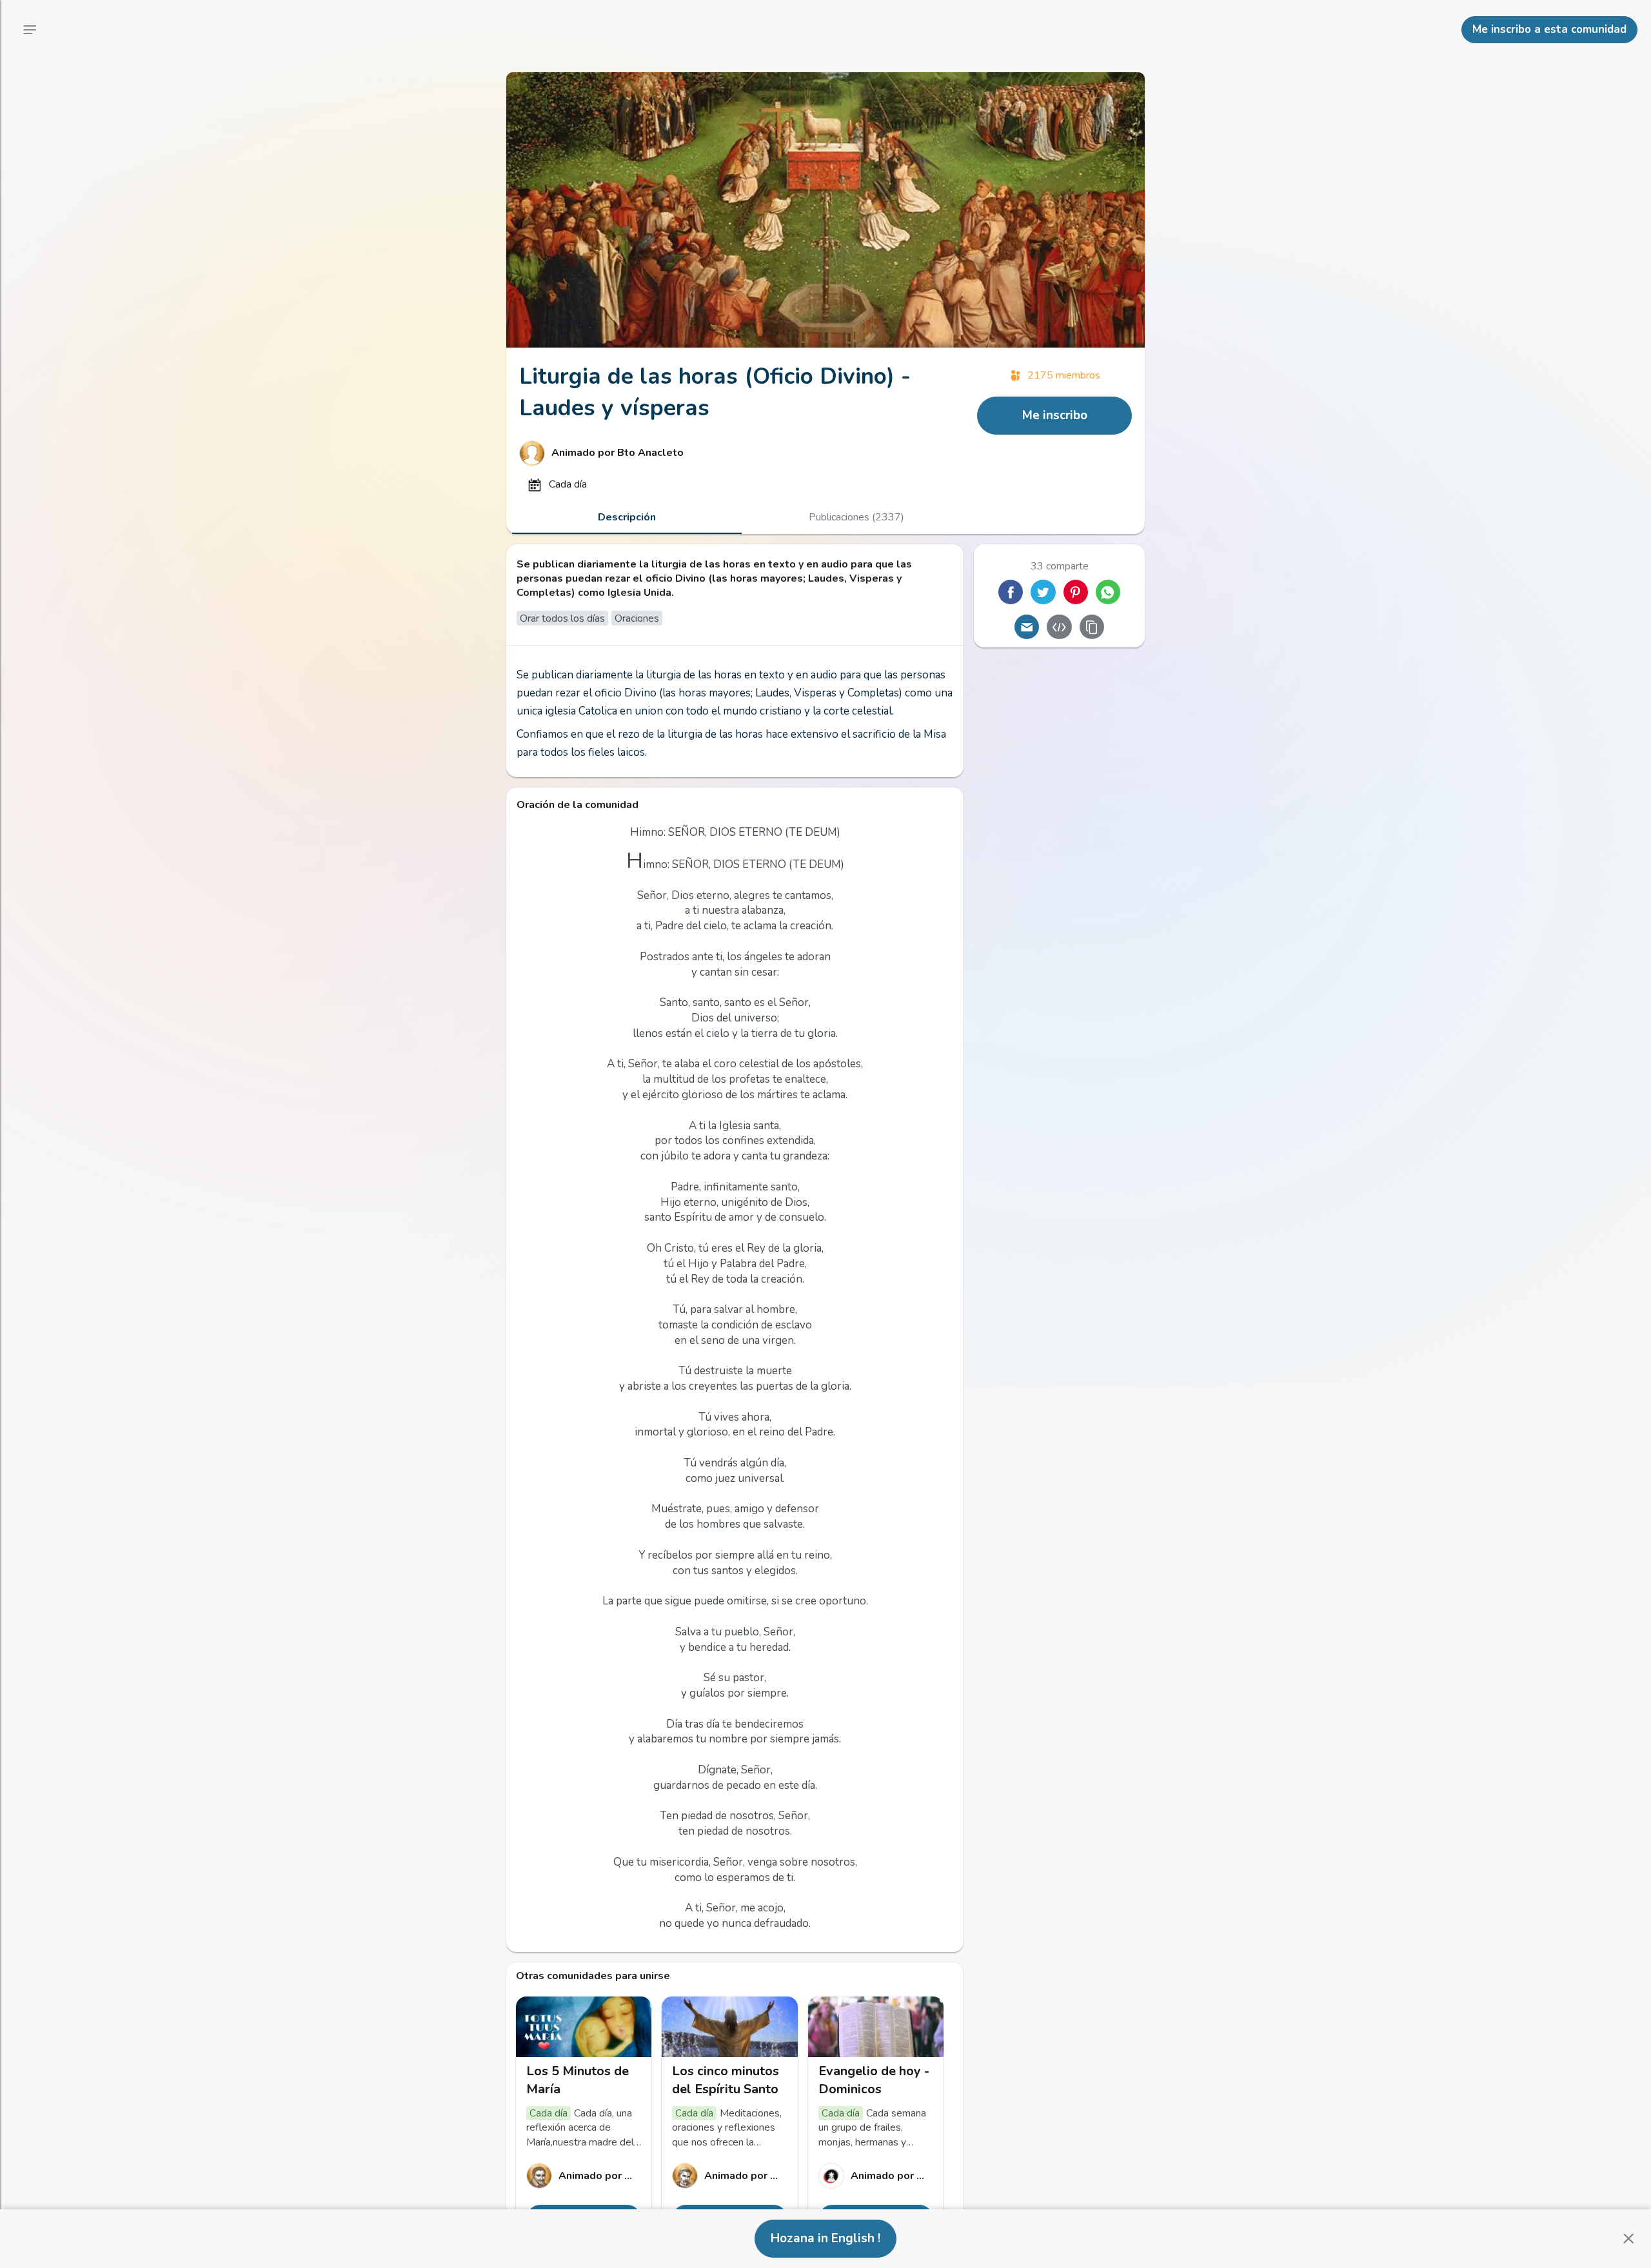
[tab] (627, 517)
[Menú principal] (30, 30)
